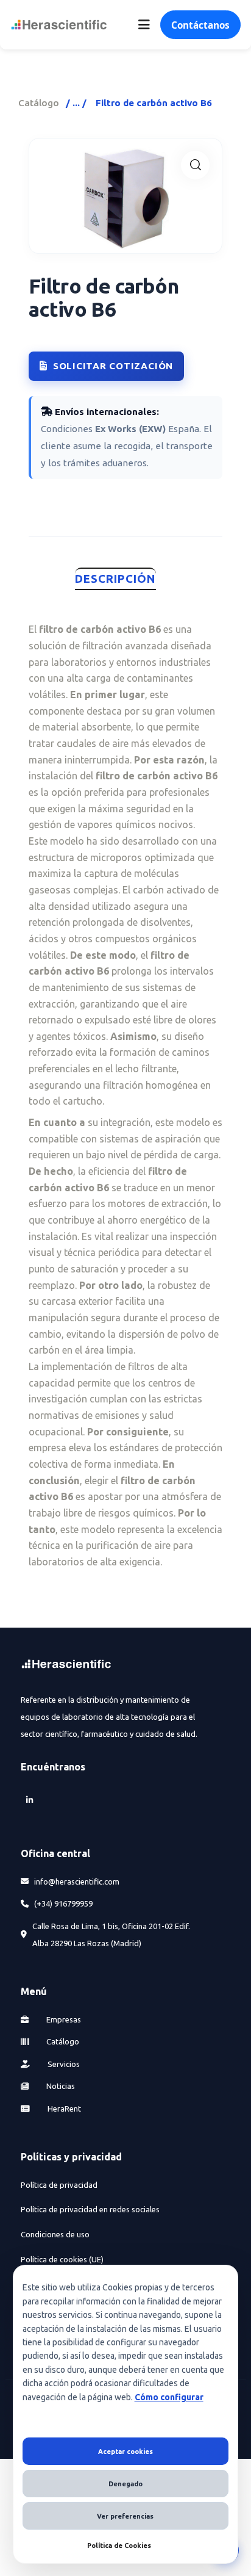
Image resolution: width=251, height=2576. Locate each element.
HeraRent (63, 2109)
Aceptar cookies (125, 2452)
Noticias (60, 2086)
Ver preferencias (125, 2516)
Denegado (125, 2484)
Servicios (63, 2064)
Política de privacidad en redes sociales (90, 2209)
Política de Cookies (119, 2545)
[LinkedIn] (29, 1800)
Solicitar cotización (113, 366)
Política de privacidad (59, 2185)
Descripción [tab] (115, 579)
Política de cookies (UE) (62, 2259)
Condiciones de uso (55, 2234)
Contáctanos (200, 25)
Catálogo (39, 103)
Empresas (63, 2019)
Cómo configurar (169, 2397)
